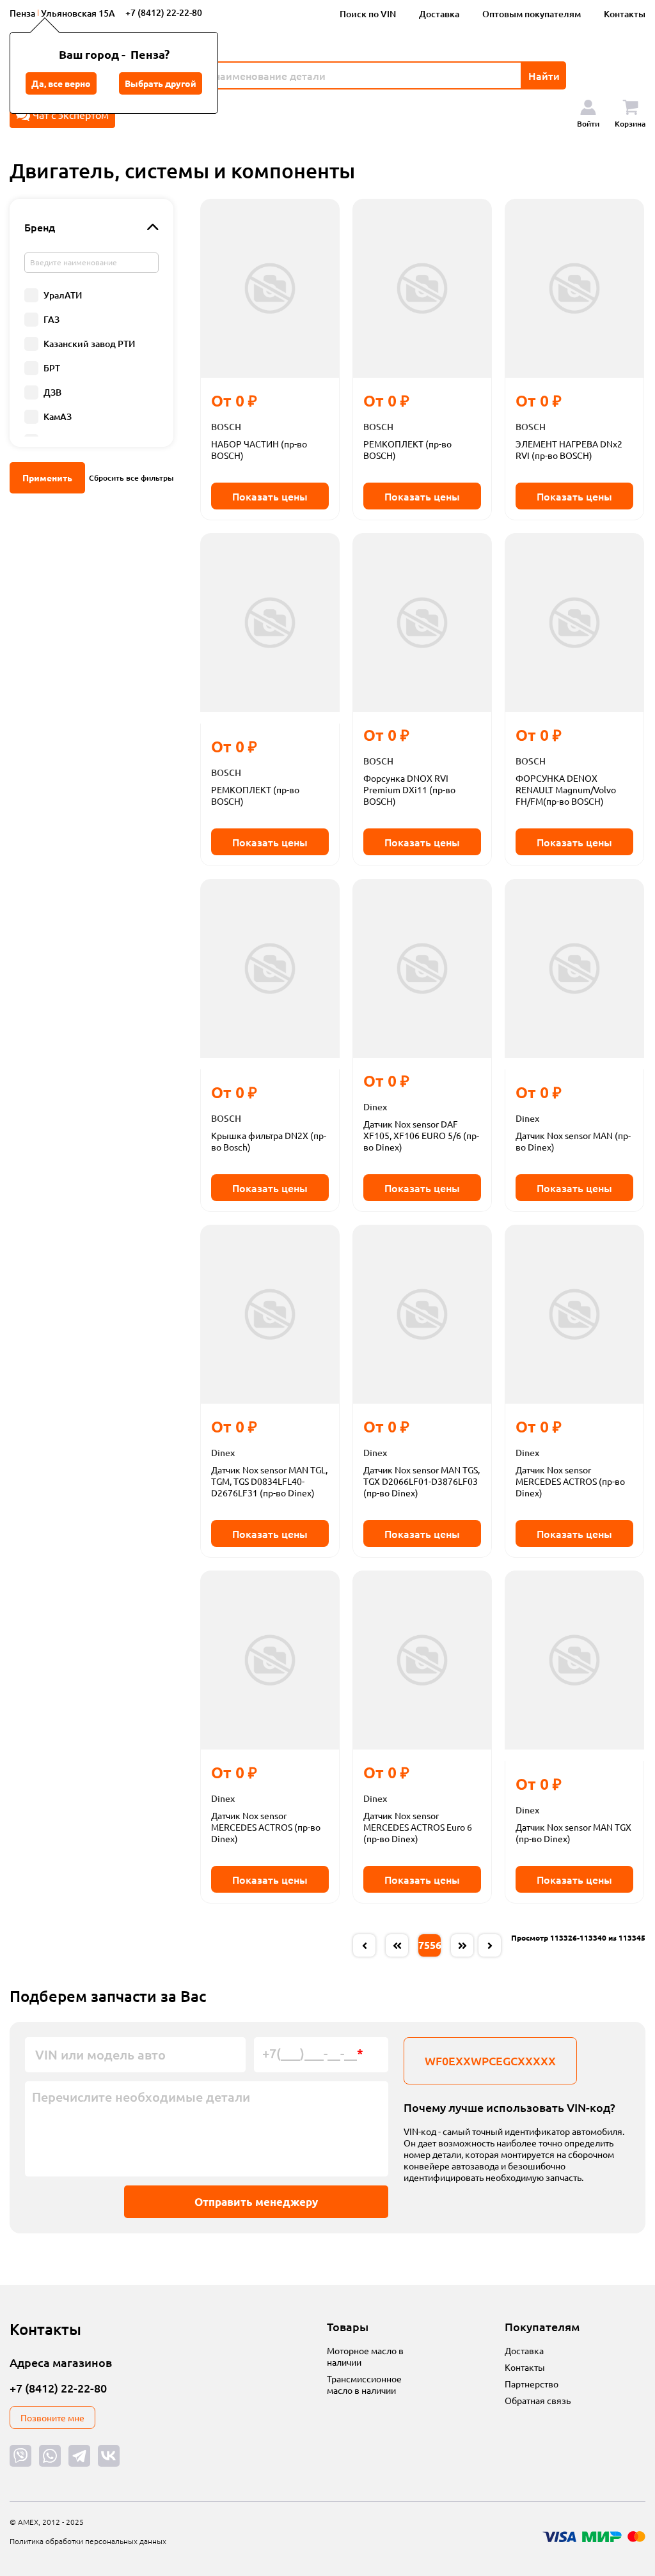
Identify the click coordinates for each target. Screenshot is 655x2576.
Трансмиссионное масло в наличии (364, 2384)
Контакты (625, 14)
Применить (47, 477)
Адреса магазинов (61, 2362)
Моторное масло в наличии (365, 2356)
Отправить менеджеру (256, 2202)
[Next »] (490, 1945)
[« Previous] (364, 1945)
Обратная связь (538, 2400)
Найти (544, 75)
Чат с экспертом (69, 114)
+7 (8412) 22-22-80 (164, 12)
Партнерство (532, 2384)
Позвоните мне (52, 2417)
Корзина (630, 123)
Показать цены (270, 496)
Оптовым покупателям (532, 14)
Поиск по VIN (368, 14)
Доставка (439, 14)
